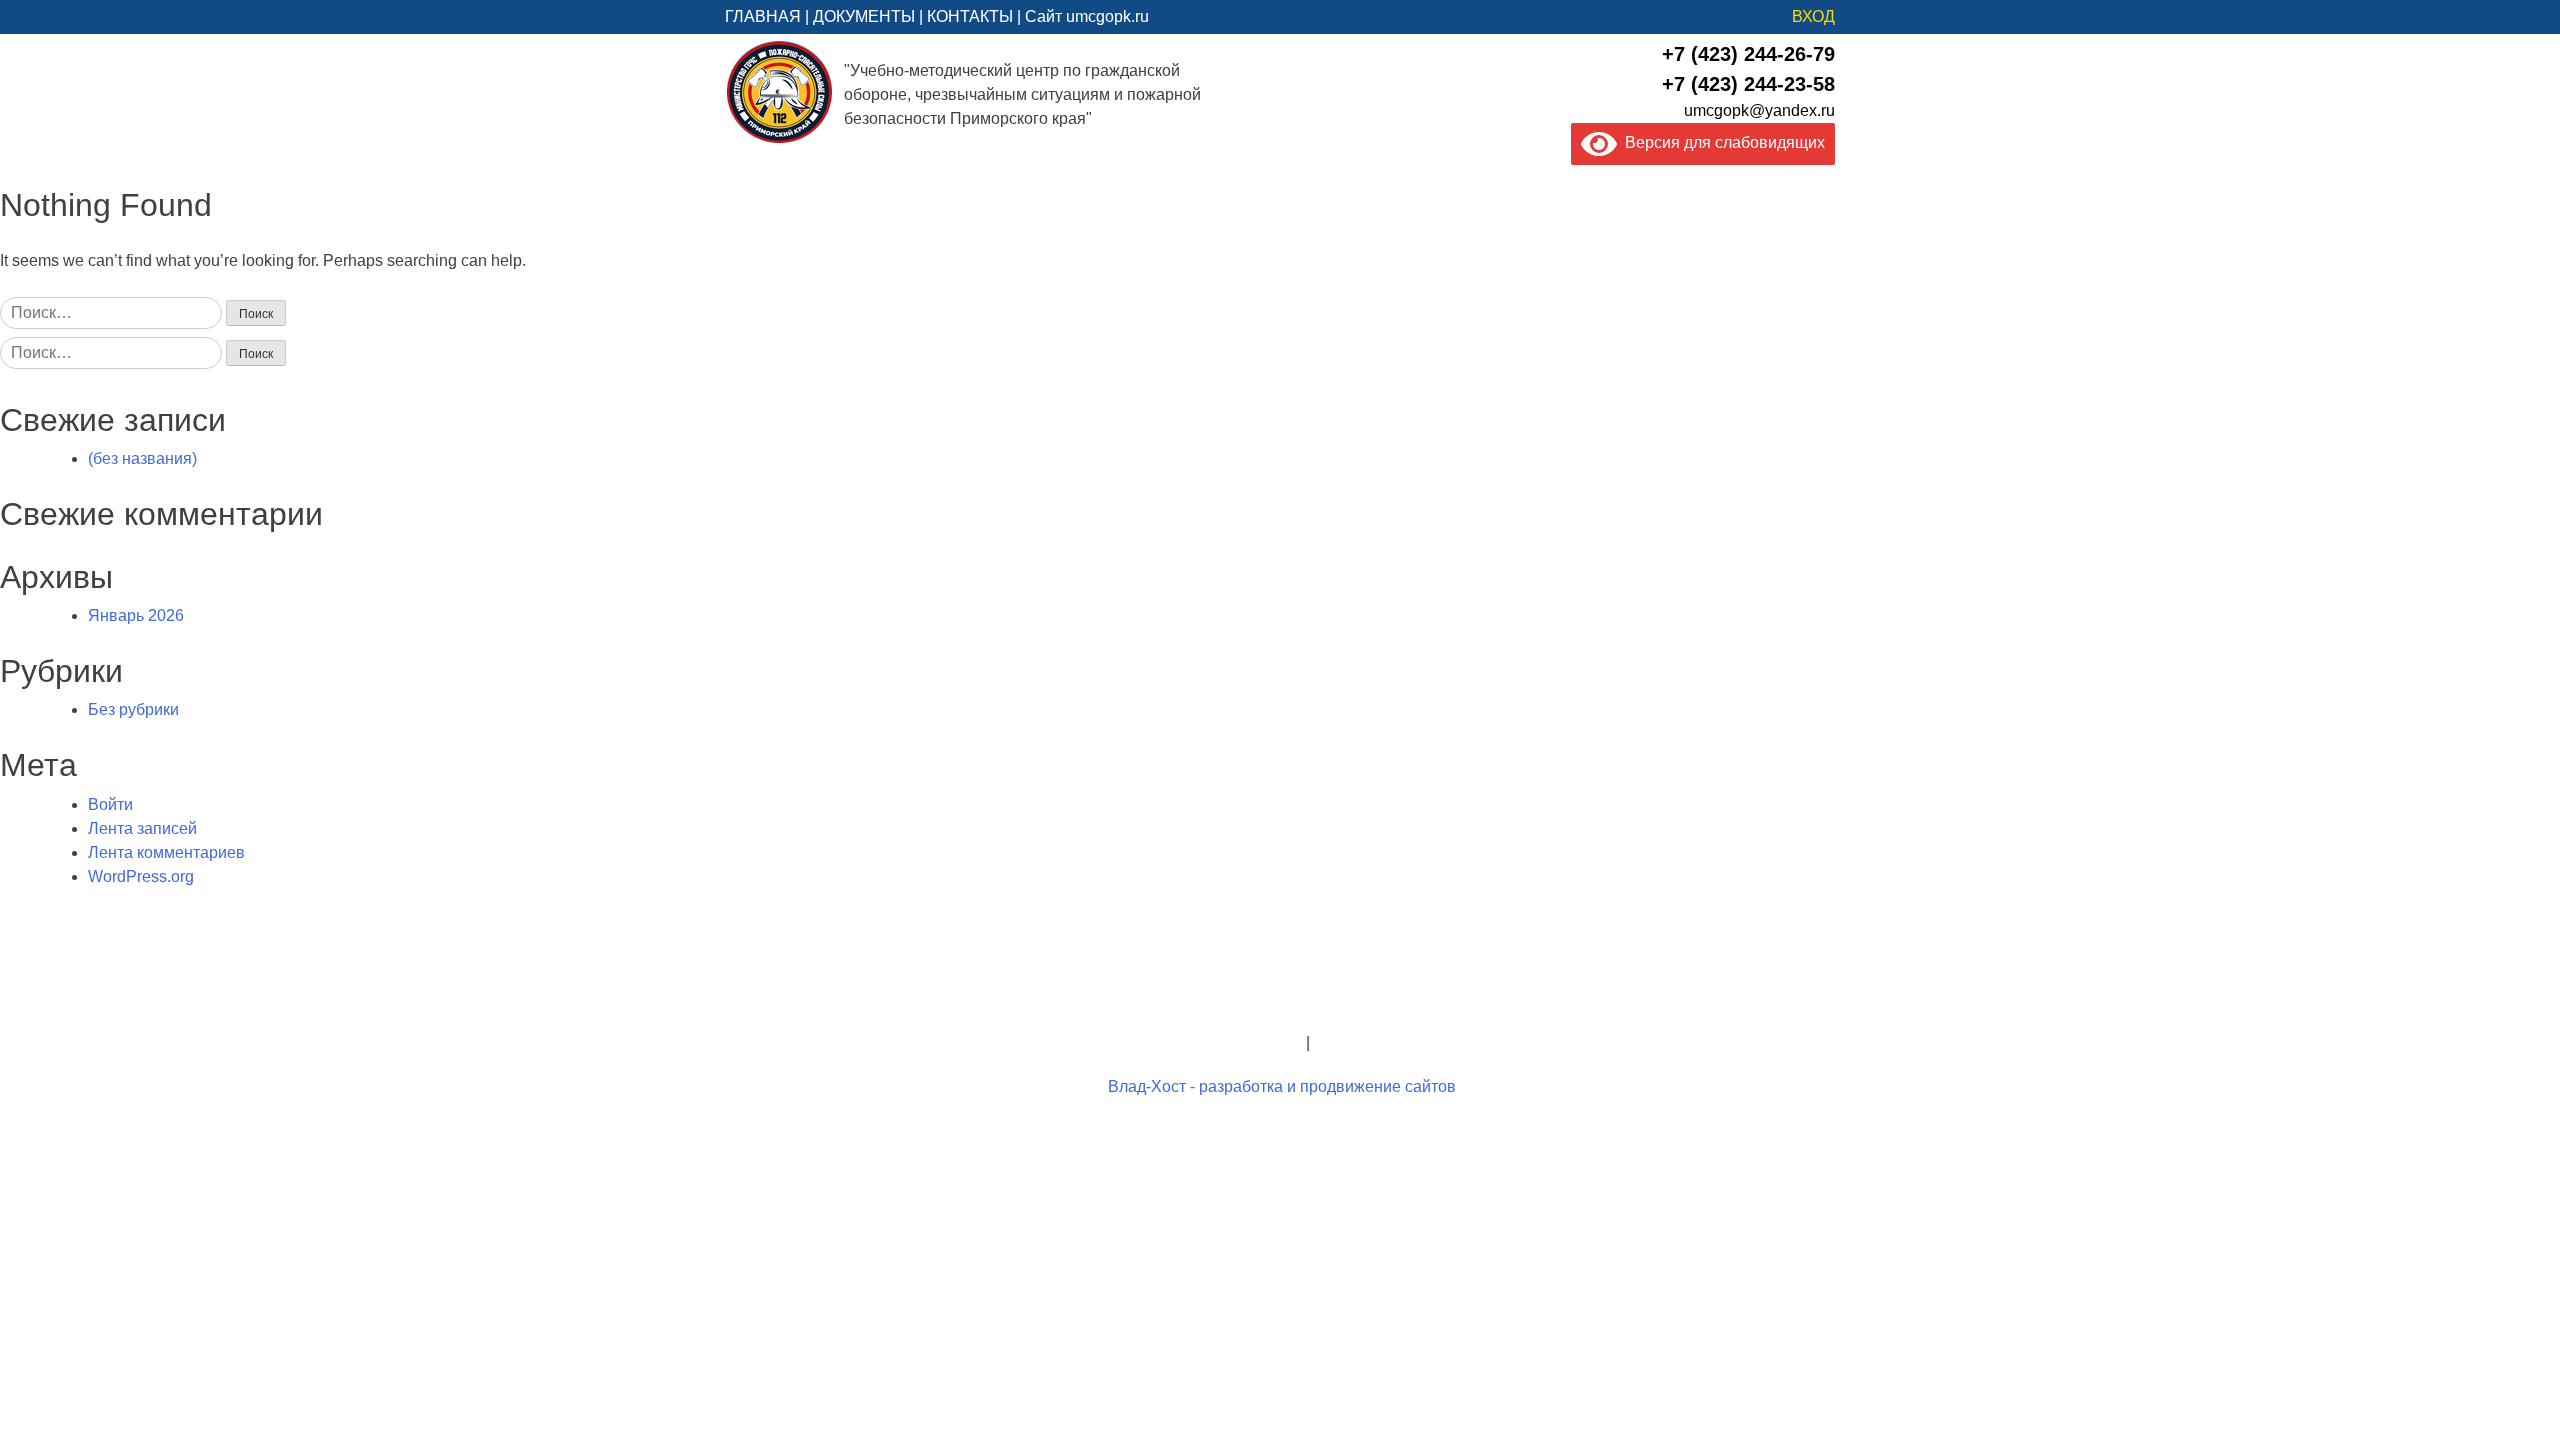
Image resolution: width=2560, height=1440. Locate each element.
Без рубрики (133, 709)
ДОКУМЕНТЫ (864, 16)
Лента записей (142, 828)
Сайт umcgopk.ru (1087, 16)
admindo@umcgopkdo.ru (1280, 994)
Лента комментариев (166, 852)
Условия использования (1403, 1042)
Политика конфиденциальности (1184, 1042)
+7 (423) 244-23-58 (1748, 84)
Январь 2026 (136, 615)
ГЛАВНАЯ (763, 16)
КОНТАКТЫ (970, 16)
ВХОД (1813, 16)
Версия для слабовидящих (1721, 142)
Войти (110, 804)
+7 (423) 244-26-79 (1748, 54)
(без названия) (142, 458)
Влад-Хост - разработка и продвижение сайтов (1282, 1086)
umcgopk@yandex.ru (1759, 110)
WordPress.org (141, 876)
